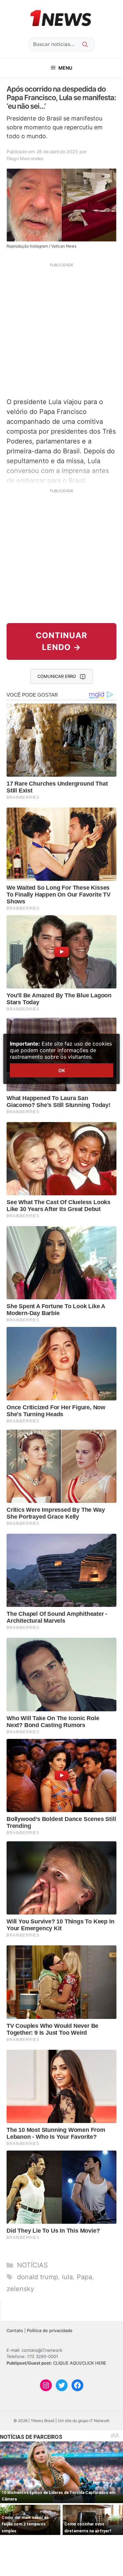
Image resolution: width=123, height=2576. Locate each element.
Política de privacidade (50, 2330)
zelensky (20, 2289)
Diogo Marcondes (25, 158)
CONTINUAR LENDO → (61, 641)
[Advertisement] (61, 329)
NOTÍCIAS (32, 2265)
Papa (84, 2277)
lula (67, 2277)
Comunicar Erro (57, 676)
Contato (15, 2330)
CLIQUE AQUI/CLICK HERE (80, 2363)
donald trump (38, 2277)
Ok (62, 1070)
